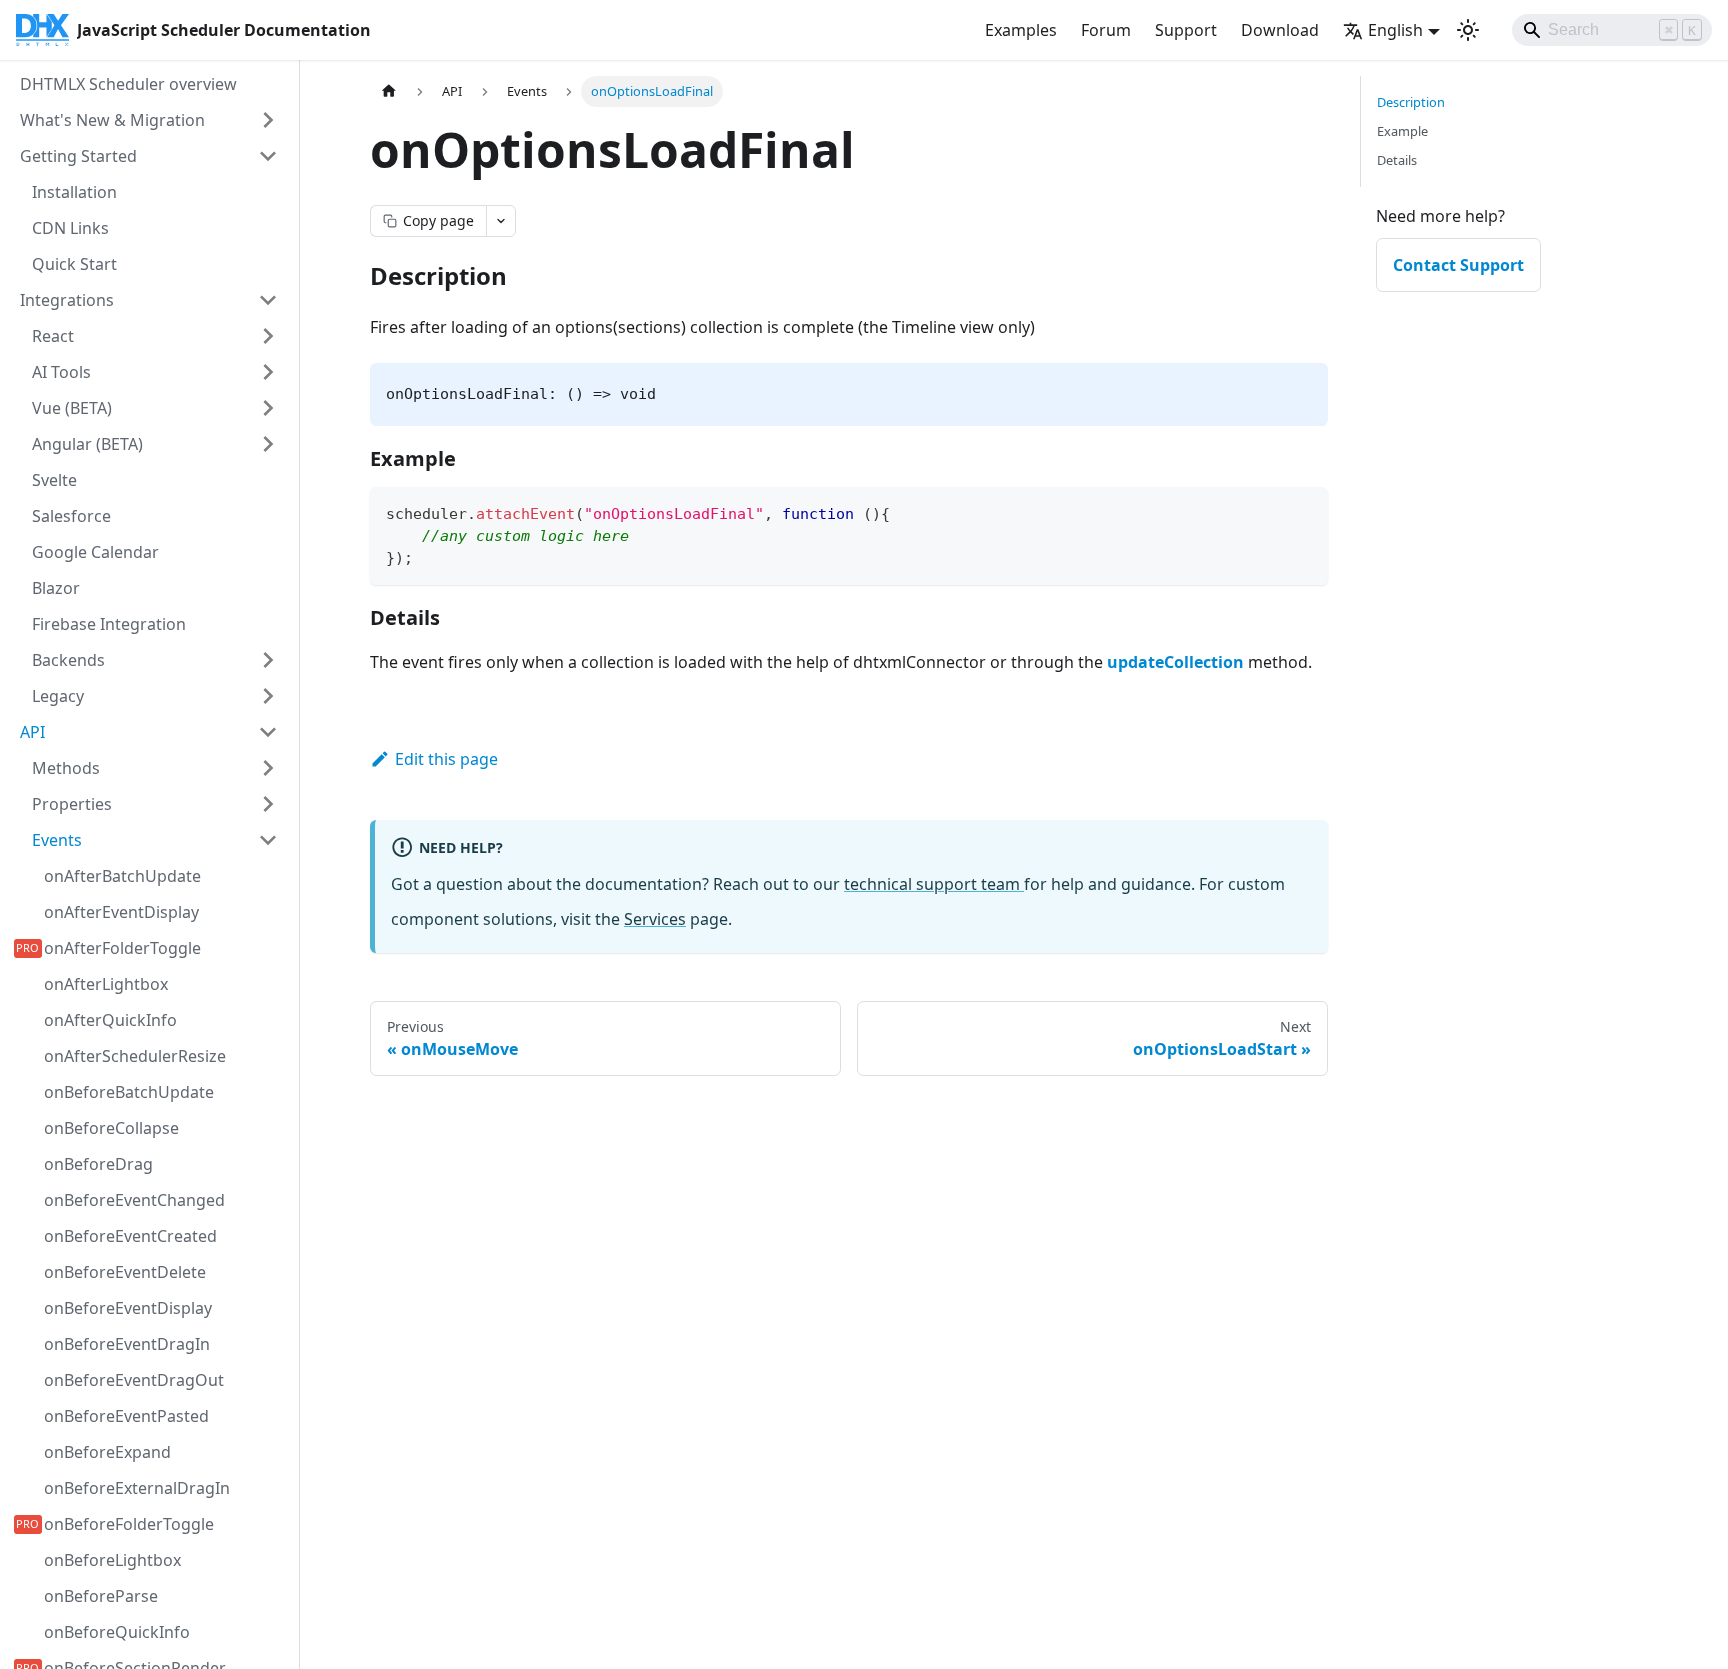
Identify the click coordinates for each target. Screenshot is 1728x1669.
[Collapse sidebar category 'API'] (268, 732)
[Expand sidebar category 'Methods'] (268, 768)
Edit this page (446, 759)
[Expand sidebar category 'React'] (268, 336)
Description (1411, 102)
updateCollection (1175, 662)
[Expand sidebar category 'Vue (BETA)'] (268, 408)
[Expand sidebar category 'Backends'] (268, 660)
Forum (1106, 30)
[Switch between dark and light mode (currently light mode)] (1468, 30)
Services (655, 919)
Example (1402, 131)
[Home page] (389, 91)
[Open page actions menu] (501, 221)
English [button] (1395, 30)
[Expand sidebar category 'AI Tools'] (268, 372)
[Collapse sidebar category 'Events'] (268, 840)
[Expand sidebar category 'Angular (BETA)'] (268, 444)
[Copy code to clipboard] (1303, 511)
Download (1280, 30)
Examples (1021, 30)
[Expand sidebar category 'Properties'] (268, 804)
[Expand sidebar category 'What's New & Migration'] (268, 120)
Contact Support (1458, 265)
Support (1186, 30)
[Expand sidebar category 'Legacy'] (268, 696)
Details (1397, 160)
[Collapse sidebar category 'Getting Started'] (268, 156)
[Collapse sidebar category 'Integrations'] (268, 300)
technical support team (934, 884)
